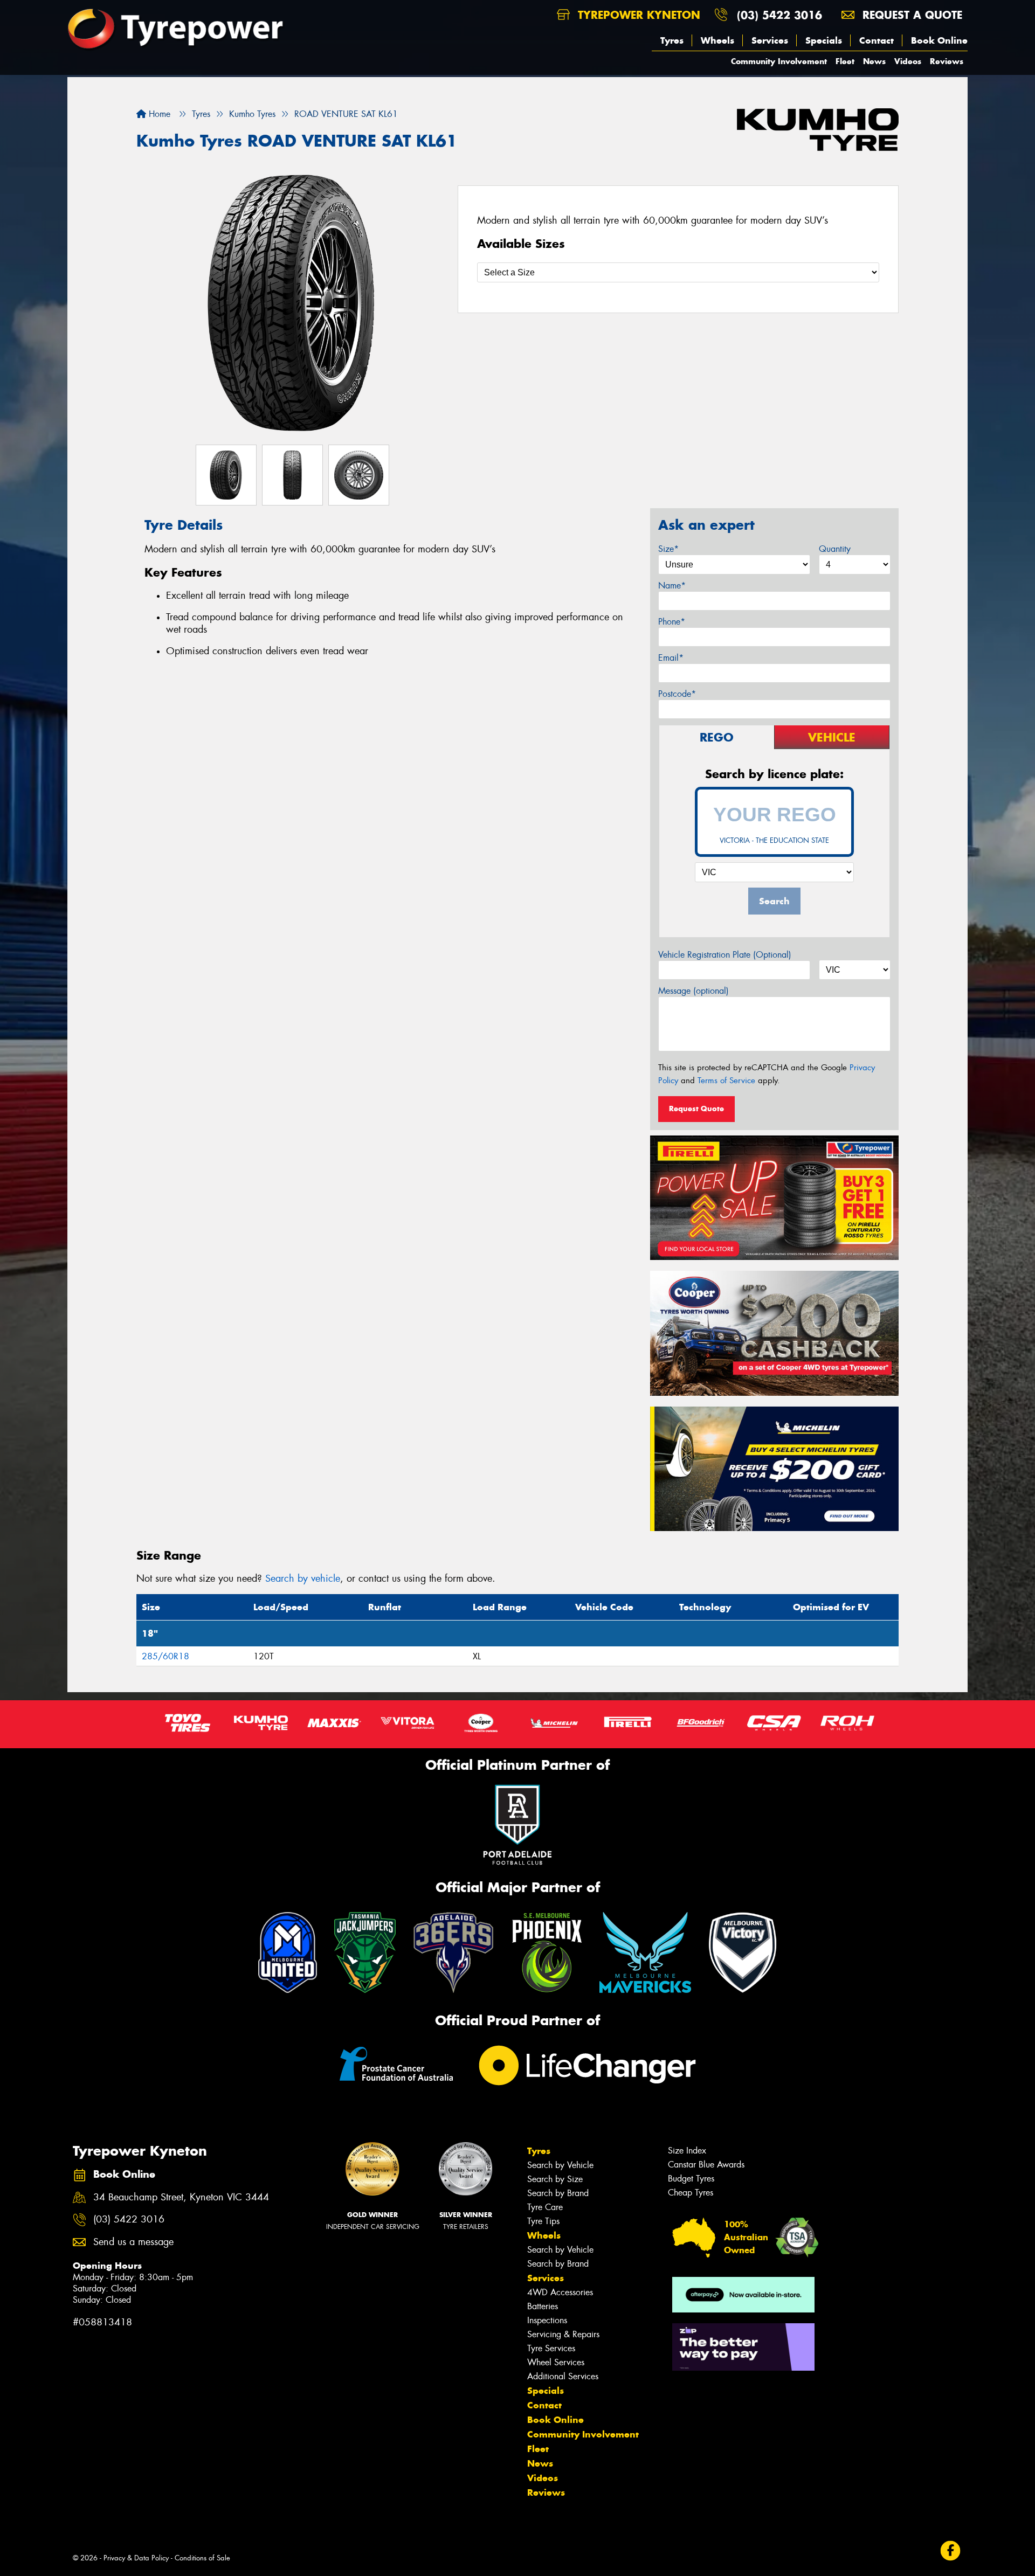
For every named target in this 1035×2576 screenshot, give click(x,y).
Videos (908, 61)
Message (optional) (694, 991)
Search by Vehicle (560, 2165)
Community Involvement (779, 61)
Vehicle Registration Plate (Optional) (725, 955)
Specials (824, 40)
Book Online (939, 40)
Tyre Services (551, 2348)
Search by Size (555, 2179)
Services (770, 40)
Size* (668, 549)
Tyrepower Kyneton (637, 15)
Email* (671, 658)
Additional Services (563, 2376)
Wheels (717, 40)
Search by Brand (558, 2193)
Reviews (947, 61)
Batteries (543, 2306)
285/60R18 (165, 1656)
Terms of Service (726, 1081)
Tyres (672, 40)
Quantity (835, 549)
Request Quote (696, 1109)
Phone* (672, 622)
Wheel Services (556, 2362)
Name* (672, 586)
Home (158, 114)
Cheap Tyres (691, 2193)
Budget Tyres (691, 2179)
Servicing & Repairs (563, 2334)
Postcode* (677, 694)
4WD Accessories (560, 2292)
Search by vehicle (303, 1578)
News (874, 61)
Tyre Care (545, 2207)
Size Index (687, 2151)
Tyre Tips (543, 2221)
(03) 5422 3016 (779, 15)
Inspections (547, 2320)
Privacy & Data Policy (136, 2558)
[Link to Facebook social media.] (951, 2550)
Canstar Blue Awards (706, 2165)
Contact (877, 40)
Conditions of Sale (202, 2558)
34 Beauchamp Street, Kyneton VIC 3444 (181, 2197)
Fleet (845, 61)
